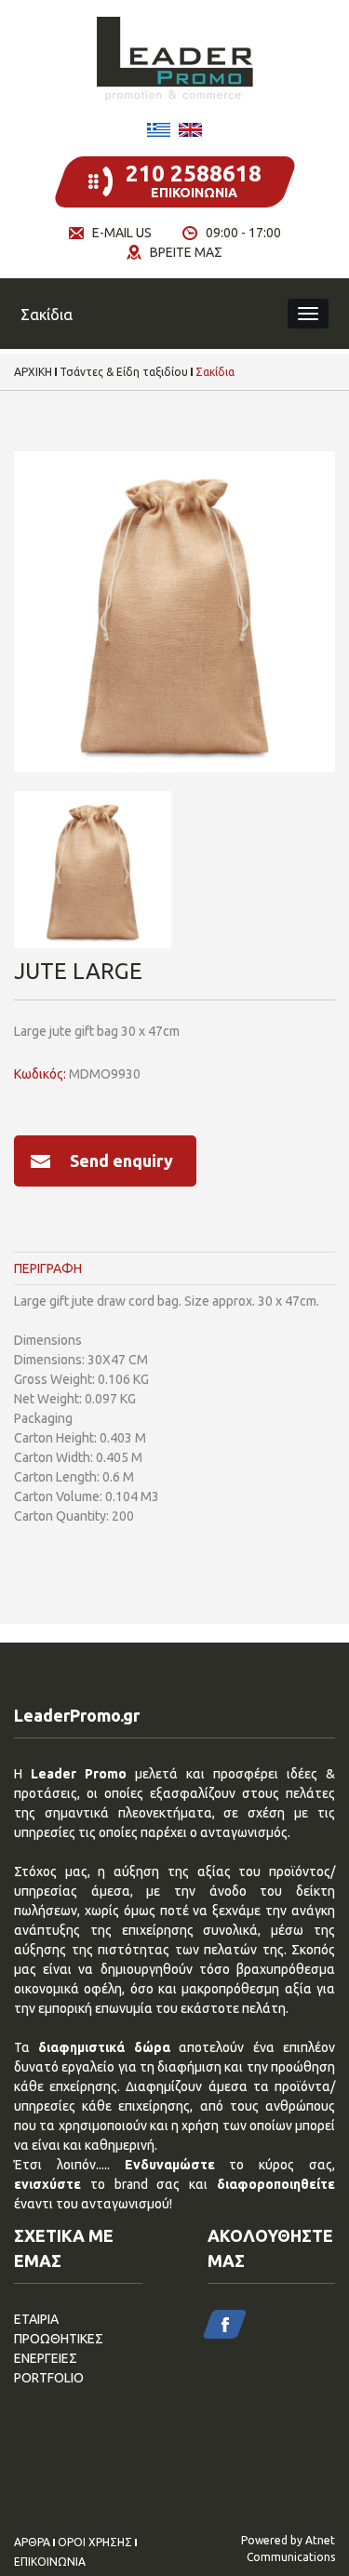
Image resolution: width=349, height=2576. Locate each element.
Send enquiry (121, 1161)
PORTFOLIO (49, 2378)
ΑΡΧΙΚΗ (33, 372)
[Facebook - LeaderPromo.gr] (225, 2324)
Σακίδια (215, 372)
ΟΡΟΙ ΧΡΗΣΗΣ (95, 2542)
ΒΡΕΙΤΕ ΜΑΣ (186, 252)
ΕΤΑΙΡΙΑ (36, 2319)
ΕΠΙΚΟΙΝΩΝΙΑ (50, 2562)
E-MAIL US (122, 233)
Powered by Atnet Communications (288, 2549)
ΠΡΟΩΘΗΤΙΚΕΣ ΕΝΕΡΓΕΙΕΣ (59, 2348)
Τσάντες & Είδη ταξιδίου (124, 372)
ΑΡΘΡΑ (32, 2542)
